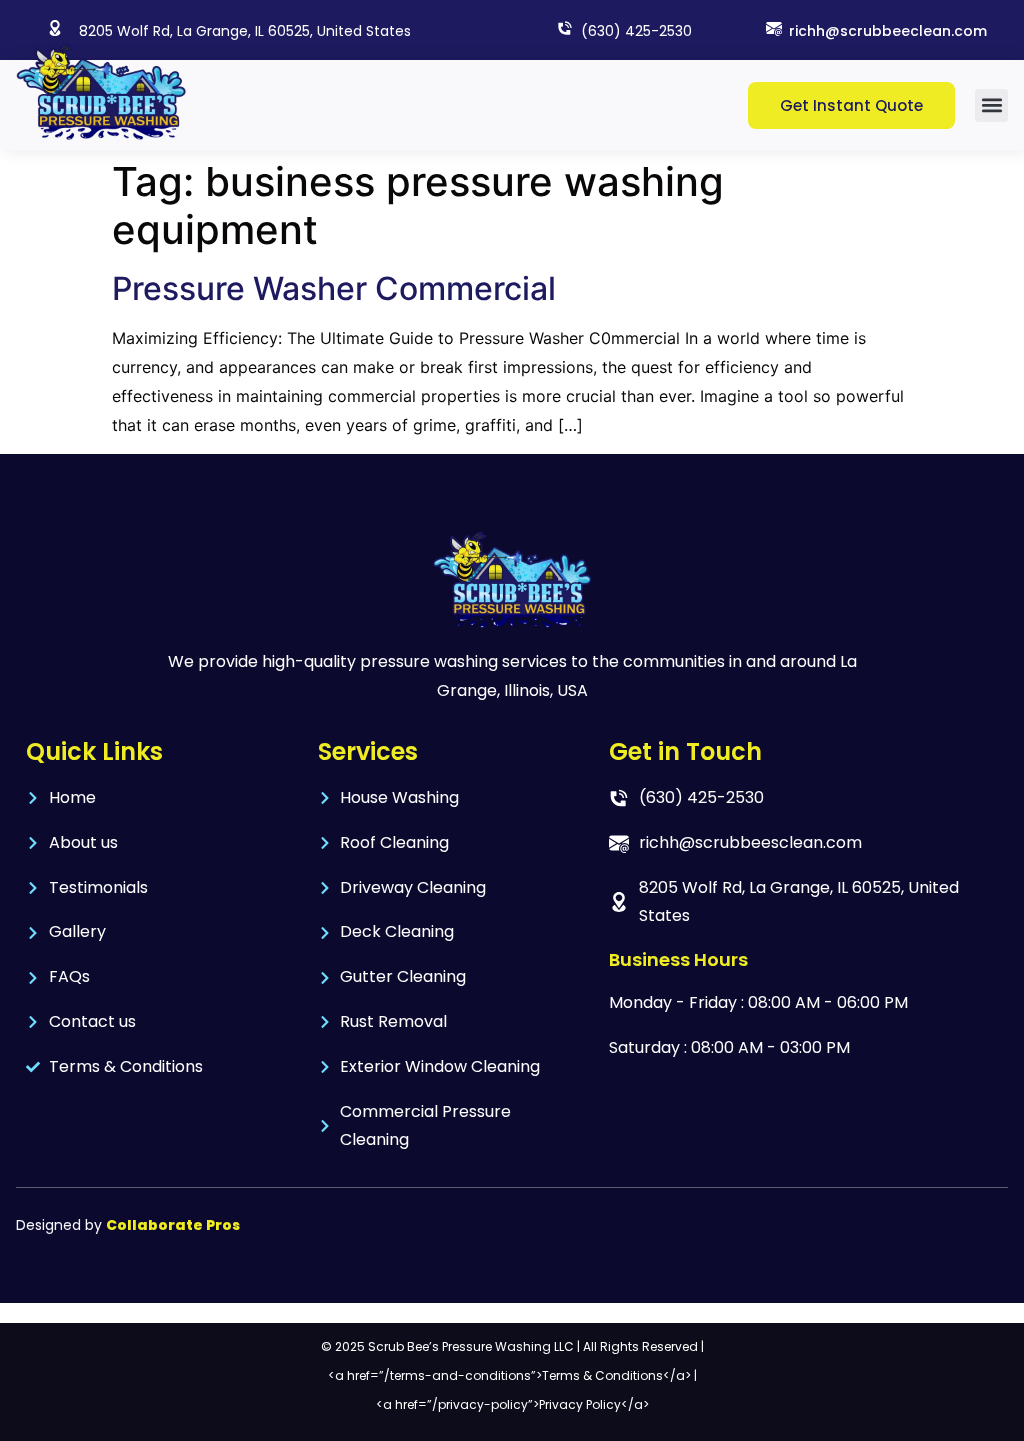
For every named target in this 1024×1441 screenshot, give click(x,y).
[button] (991, 105)
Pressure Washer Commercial (334, 288)
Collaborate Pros (173, 1225)
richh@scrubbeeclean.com (888, 31)
